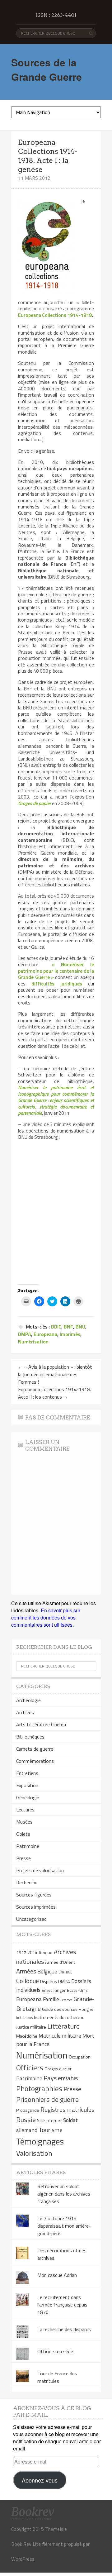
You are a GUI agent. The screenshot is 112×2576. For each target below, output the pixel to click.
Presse (23, 1858)
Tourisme (51, 2130)
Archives (25, 1712)
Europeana (45, 1334)
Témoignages (40, 2141)
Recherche (27, 1882)
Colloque (28, 1981)
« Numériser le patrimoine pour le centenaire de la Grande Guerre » (56, 971)
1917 (21, 1953)
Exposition (27, 1785)
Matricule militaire (60, 2036)
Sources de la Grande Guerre (47, 69)
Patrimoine (28, 1846)
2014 (32, 1953)
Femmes (66, 2000)
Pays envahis (61, 2078)
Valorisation (34, 2153)
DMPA (25, 1334)
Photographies (39, 2088)
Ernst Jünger (54, 1990)
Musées (24, 1822)
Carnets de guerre (35, 1749)
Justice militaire (31, 2027)
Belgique (47, 1971)
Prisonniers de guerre (47, 2099)
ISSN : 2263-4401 (56, 15)
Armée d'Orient (60, 1962)
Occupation (80, 2057)
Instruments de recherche (59, 2017)
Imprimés (70, 1334)
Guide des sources (60, 2009)
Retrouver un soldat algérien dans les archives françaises (64, 2194)
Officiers (30, 2068)
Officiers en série (55, 2351)
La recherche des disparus (64, 2329)
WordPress (23, 2559)
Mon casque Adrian (57, 2275)
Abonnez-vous (40, 2480)
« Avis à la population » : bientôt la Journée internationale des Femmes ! (55, 1374)
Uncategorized (31, 1919)
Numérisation (33, 1342)
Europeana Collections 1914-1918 (55, 315)
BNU (80, 1327)
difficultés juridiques (57, 984)
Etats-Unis (77, 1990)
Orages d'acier (58, 2069)
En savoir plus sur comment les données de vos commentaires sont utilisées (46, 1617)
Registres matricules (67, 2109)
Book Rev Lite (26, 2544)
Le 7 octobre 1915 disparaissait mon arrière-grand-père (64, 2226)
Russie (26, 2120)
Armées (26, 1971)
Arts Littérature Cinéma (41, 1724)
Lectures (25, 1810)
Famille (51, 1999)
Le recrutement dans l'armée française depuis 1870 (62, 2305)
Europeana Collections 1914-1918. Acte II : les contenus (54, 1393)
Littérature (63, 2026)
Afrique (46, 1953)
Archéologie (28, 1700)
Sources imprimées (36, 1907)
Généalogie (28, 1797)
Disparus (49, 1982)
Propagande (28, 2110)
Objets (23, 1834)
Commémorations (35, 1761)
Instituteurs (24, 2018)
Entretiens (27, 1773)
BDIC (56, 1327)
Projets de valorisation (40, 1870)
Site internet (49, 2120)
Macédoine (27, 2036)
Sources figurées (34, 1895)
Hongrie (86, 2009)
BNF (68, 1327)
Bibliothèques (30, 1737)
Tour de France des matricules (57, 2377)
